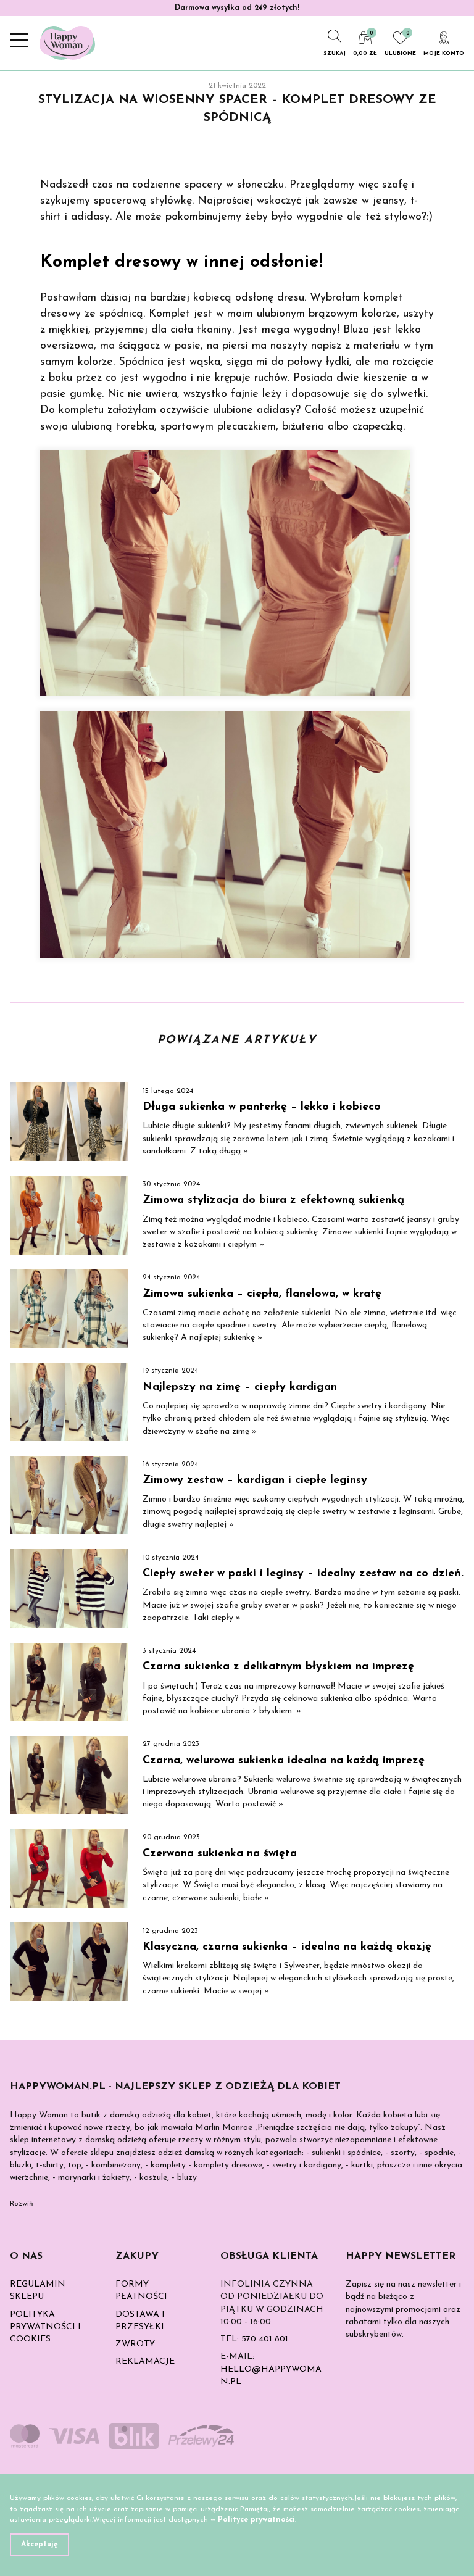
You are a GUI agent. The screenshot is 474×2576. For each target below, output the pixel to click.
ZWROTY (135, 2344)
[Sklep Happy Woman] (67, 43)
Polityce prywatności (256, 2520)
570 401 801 (265, 2339)
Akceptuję (39, 2545)
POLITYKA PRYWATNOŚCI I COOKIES (45, 2327)
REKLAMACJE (145, 2362)
